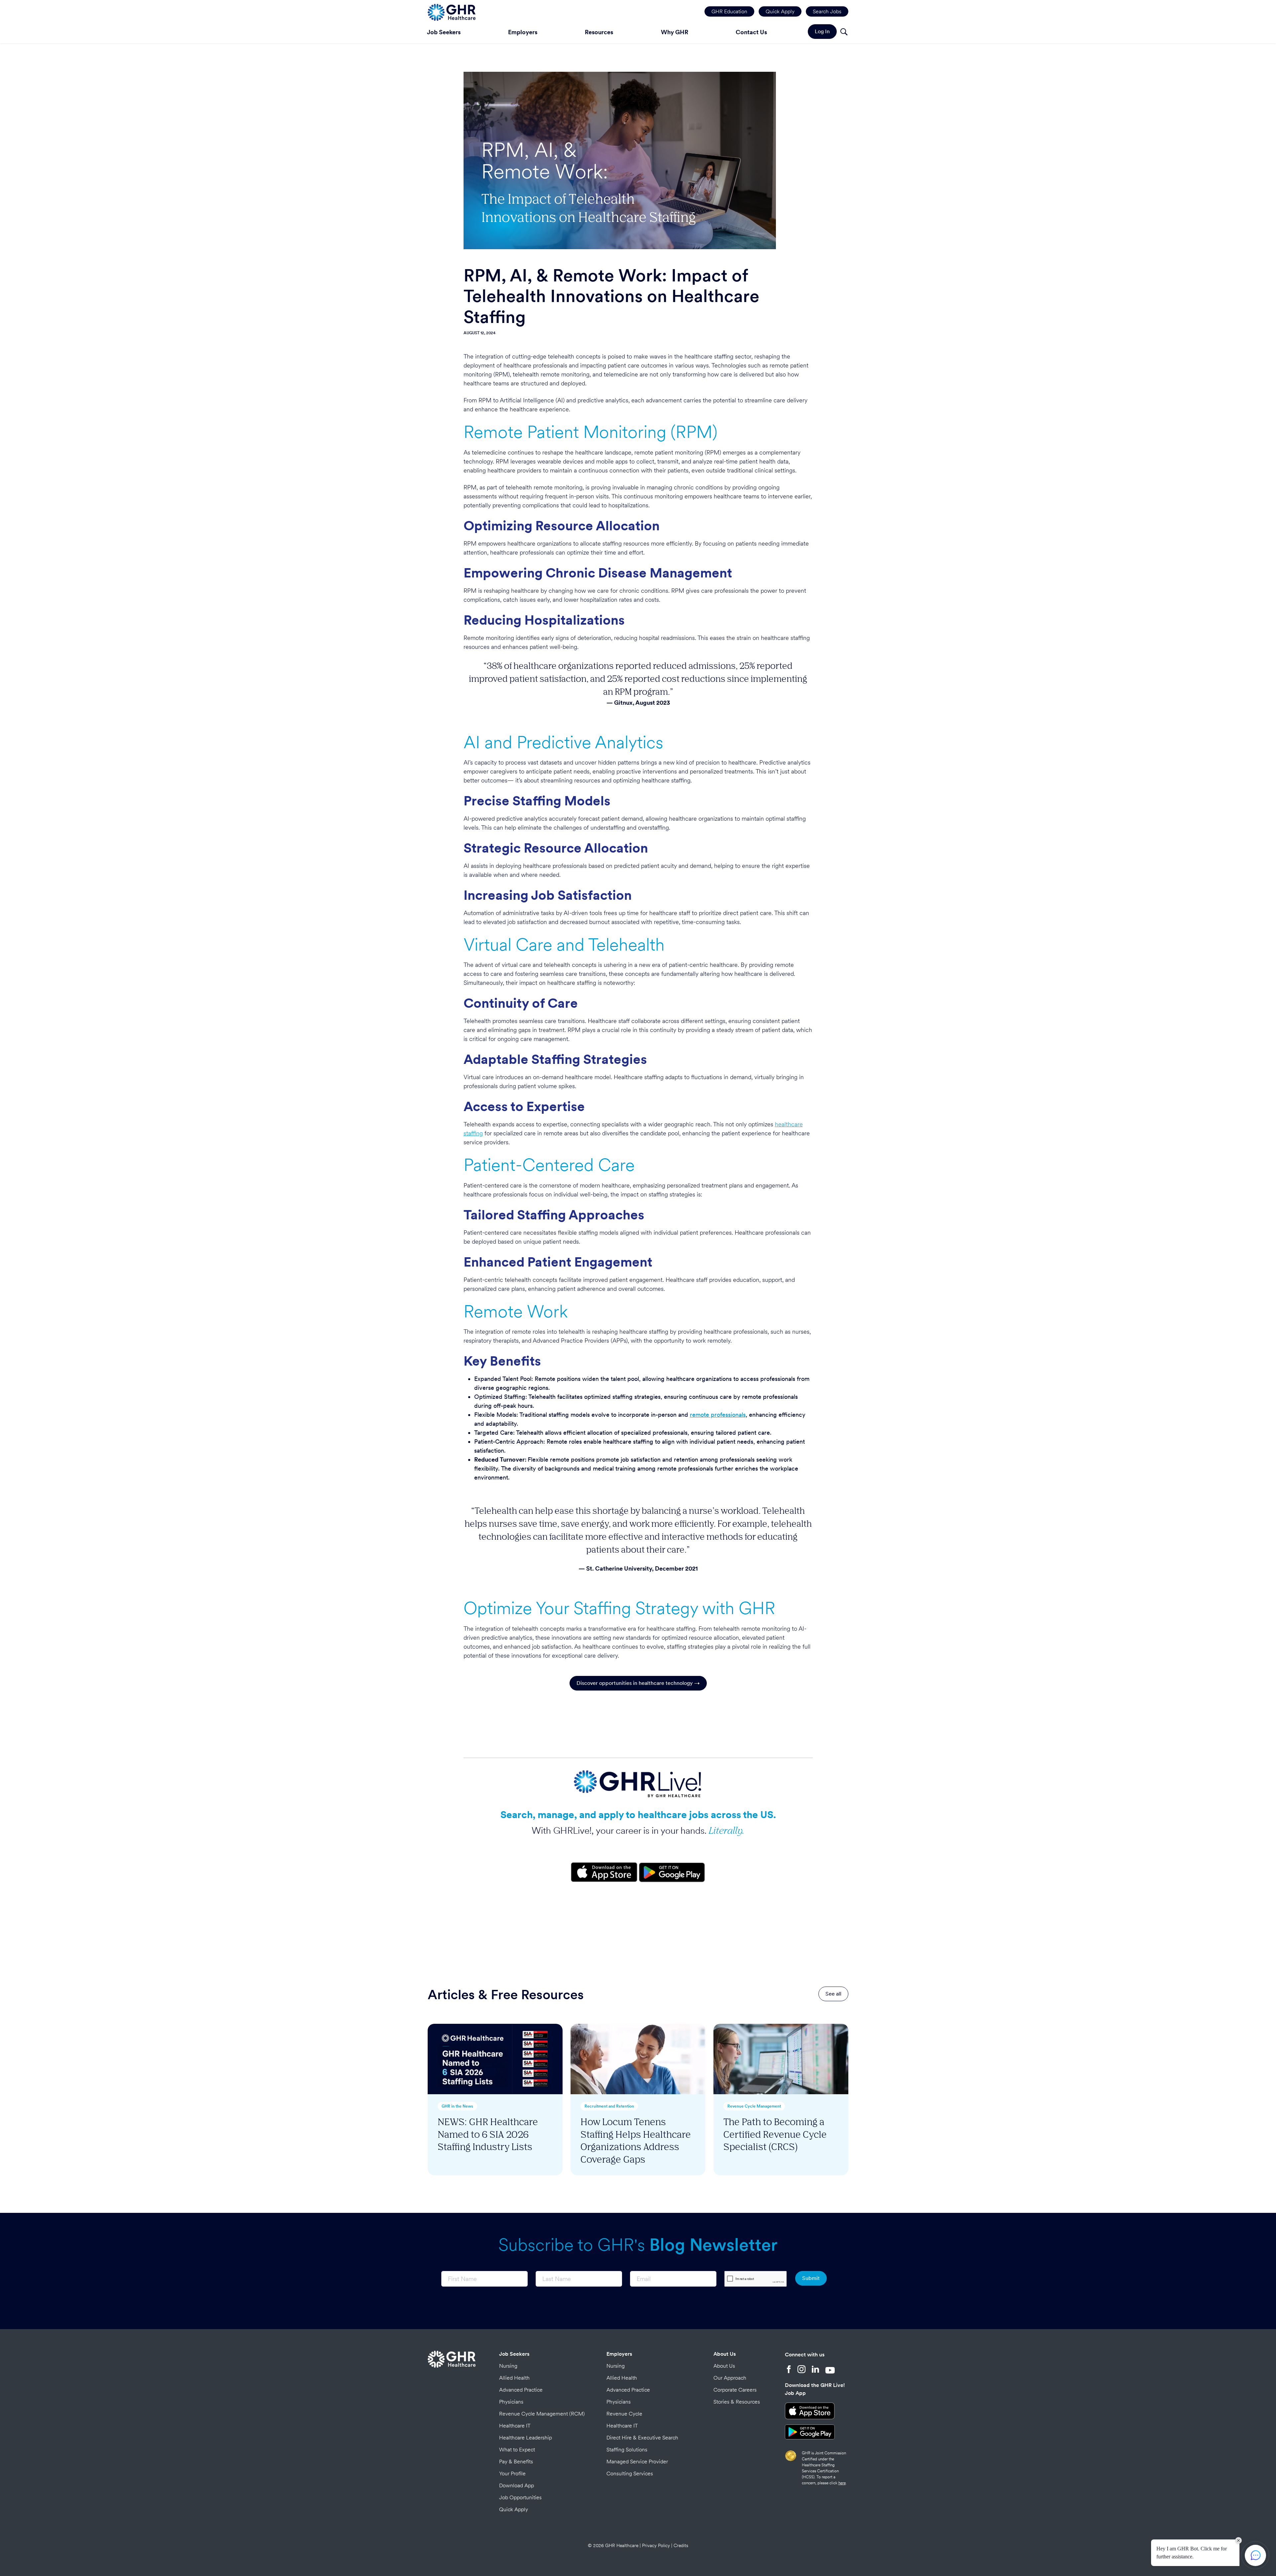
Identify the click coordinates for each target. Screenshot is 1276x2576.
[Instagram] (801, 2370)
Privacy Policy (656, 2545)
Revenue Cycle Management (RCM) (542, 2414)
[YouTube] (830, 2370)
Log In (822, 31)
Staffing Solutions (627, 2450)
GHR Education (729, 11)
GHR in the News (457, 2106)
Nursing (508, 2366)
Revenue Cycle (624, 2414)
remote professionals (718, 1415)
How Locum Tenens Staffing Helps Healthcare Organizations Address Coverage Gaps (636, 2140)
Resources (599, 32)
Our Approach (730, 2378)
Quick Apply (780, 11)
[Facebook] (789, 2370)
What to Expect (517, 2450)
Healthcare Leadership (526, 2438)
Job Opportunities (520, 2497)
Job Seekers (444, 32)
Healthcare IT (515, 2426)
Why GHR (675, 32)
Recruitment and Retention (609, 2106)
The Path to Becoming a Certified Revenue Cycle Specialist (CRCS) (775, 2134)
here (842, 2483)
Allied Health (514, 2378)
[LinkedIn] (815, 2370)
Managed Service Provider (637, 2462)
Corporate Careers (735, 2390)
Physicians (511, 2402)
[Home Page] (452, 11)
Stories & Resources (737, 2402)
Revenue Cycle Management (754, 2106)
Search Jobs (827, 11)
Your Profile (512, 2473)
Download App (517, 2485)
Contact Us (751, 32)
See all (833, 1994)
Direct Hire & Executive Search (642, 2438)
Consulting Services (630, 2473)
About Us (725, 2354)
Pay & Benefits (516, 2462)
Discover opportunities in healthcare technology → (638, 1683)
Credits (681, 2545)
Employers (523, 32)
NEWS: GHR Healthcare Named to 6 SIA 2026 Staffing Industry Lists (488, 2134)
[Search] (844, 33)
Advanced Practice (521, 2390)
